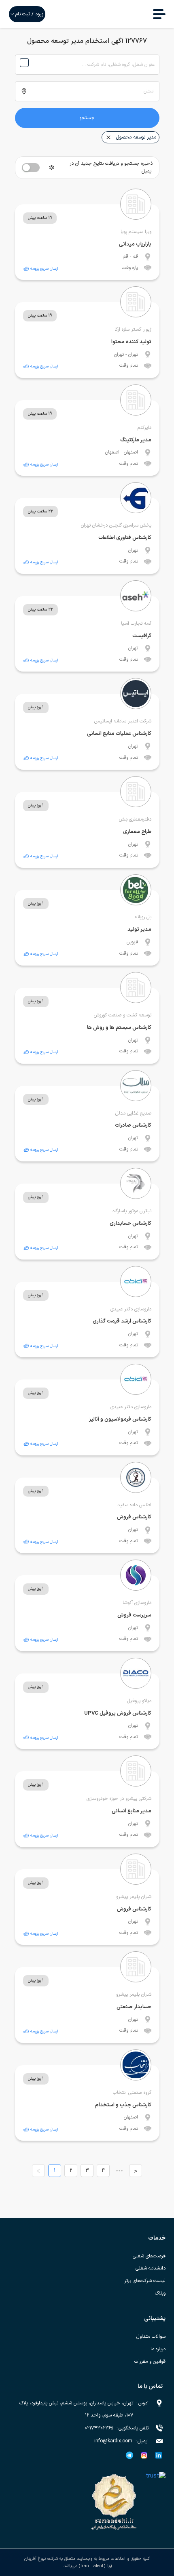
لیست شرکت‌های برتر (145, 2281)
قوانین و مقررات (150, 2362)
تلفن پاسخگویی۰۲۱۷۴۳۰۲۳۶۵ (117, 2428)
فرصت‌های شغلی (149, 2256)
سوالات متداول (151, 2337)
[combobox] (87, 65)
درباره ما (158, 2349)
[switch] (31, 168)
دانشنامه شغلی (151, 2268)
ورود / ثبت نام (29, 14)
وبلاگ (160, 2293)
